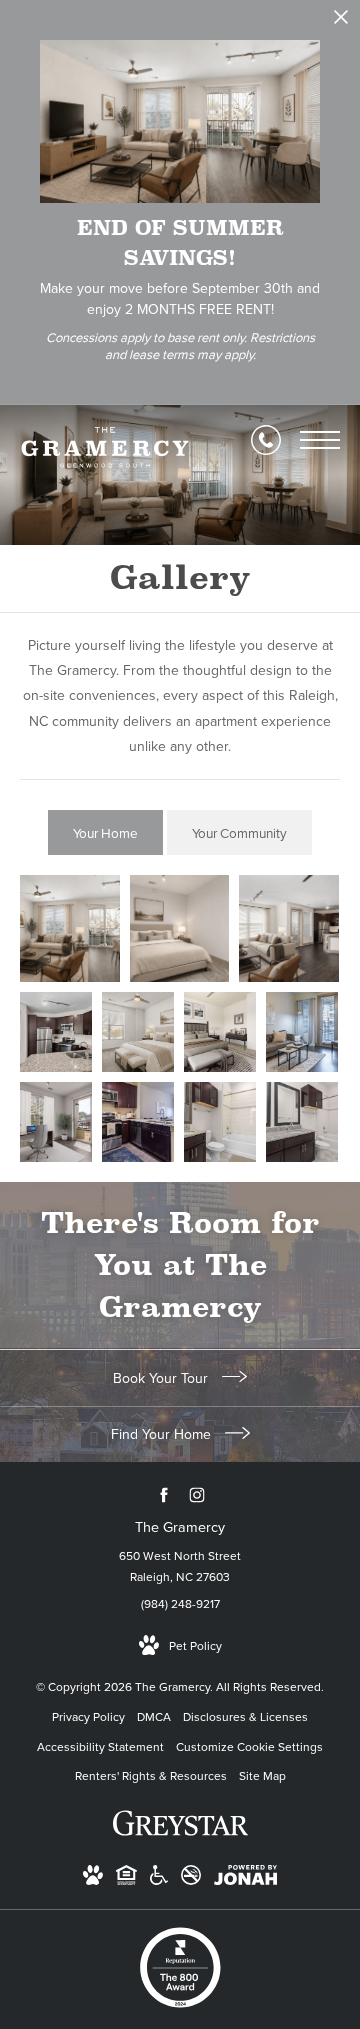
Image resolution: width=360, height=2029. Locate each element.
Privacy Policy (88, 1717)
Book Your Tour (162, 1378)
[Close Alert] (341, 22)
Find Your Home (163, 1434)
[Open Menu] (320, 440)
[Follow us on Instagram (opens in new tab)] (196, 1494)
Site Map (262, 1776)
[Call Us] (266, 440)
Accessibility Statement (100, 1747)
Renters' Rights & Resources (151, 1776)
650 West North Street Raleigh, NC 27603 (180, 1567)
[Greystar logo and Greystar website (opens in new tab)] (180, 1834)
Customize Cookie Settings (249, 1747)
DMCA (154, 1717)
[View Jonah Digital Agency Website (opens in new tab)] (245, 1879)
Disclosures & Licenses (245, 1717)
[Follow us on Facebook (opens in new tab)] (163, 1494)
